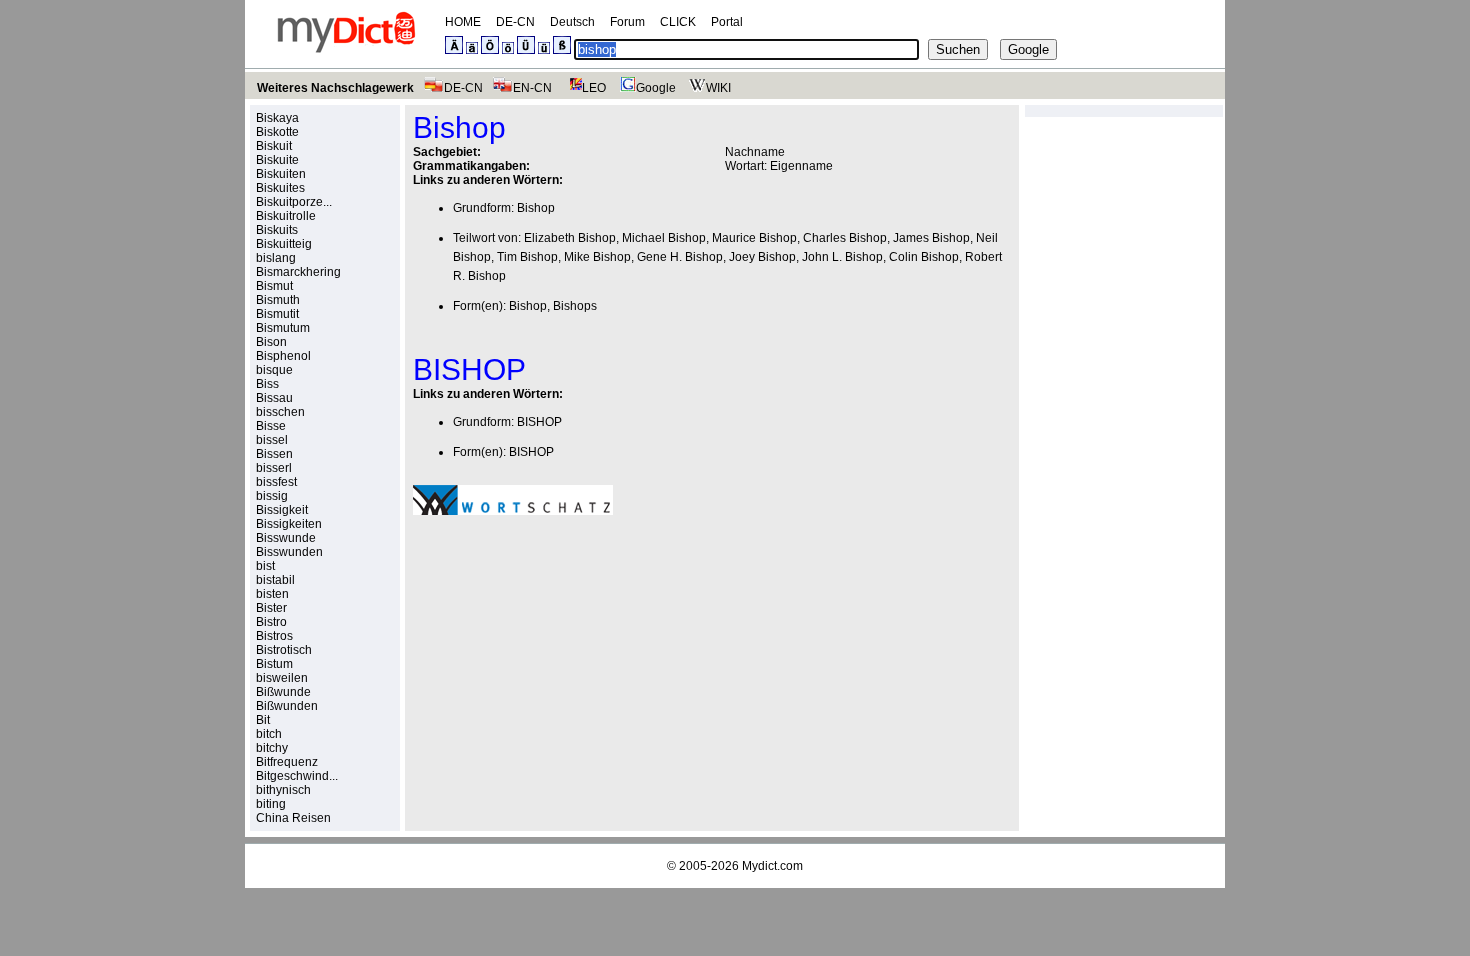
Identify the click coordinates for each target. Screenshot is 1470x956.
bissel (272, 440)
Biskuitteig (284, 244)
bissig (272, 496)
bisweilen (282, 678)
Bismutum (283, 328)
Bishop (536, 208)
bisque (274, 370)
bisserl (274, 468)
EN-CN (532, 88)
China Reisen (293, 818)
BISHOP (539, 422)
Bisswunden (289, 552)
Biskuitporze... (294, 202)
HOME (463, 22)
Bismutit (277, 314)
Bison (271, 342)
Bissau (274, 398)
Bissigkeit (282, 510)
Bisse (271, 426)
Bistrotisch (284, 650)
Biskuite (277, 160)
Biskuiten (281, 174)
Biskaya (277, 118)
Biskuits (277, 230)
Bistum (274, 664)
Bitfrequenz (287, 762)
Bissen (274, 454)
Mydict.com (772, 866)
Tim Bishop (527, 257)
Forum (627, 22)
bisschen (280, 412)
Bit (263, 720)
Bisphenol (283, 356)
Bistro (271, 622)
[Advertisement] (581, 669)
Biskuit (274, 146)
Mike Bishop (597, 257)
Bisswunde (286, 538)
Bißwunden (287, 706)
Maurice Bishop (754, 238)
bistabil (275, 580)
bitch (269, 734)
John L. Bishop (842, 257)
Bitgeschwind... (297, 776)
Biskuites (280, 188)
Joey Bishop (762, 257)
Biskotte (277, 132)
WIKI (718, 88)
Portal (727, 22)
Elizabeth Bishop (570, 238)
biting (271, 804)
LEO (594, 88)
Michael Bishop (664, 238)
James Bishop (931, 238)
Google (656, 88)
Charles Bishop (845, 238)
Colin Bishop (924, 257)
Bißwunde (283, 692)
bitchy (272, 748)
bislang (276, 258)
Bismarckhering (298, 272)
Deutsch (572, 22)
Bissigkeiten (289, 524)
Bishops (575, 306)
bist (265, 566)
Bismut (274, 286)
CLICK (678, 22)
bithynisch (283, 790)
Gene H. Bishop (680, 257)
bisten (272, 594)
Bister (271, 608)
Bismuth (278, 300)
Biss (267, 384)
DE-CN (515, 22)
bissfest (276, 482)
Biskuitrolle (286, 216)
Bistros (274, 636)
